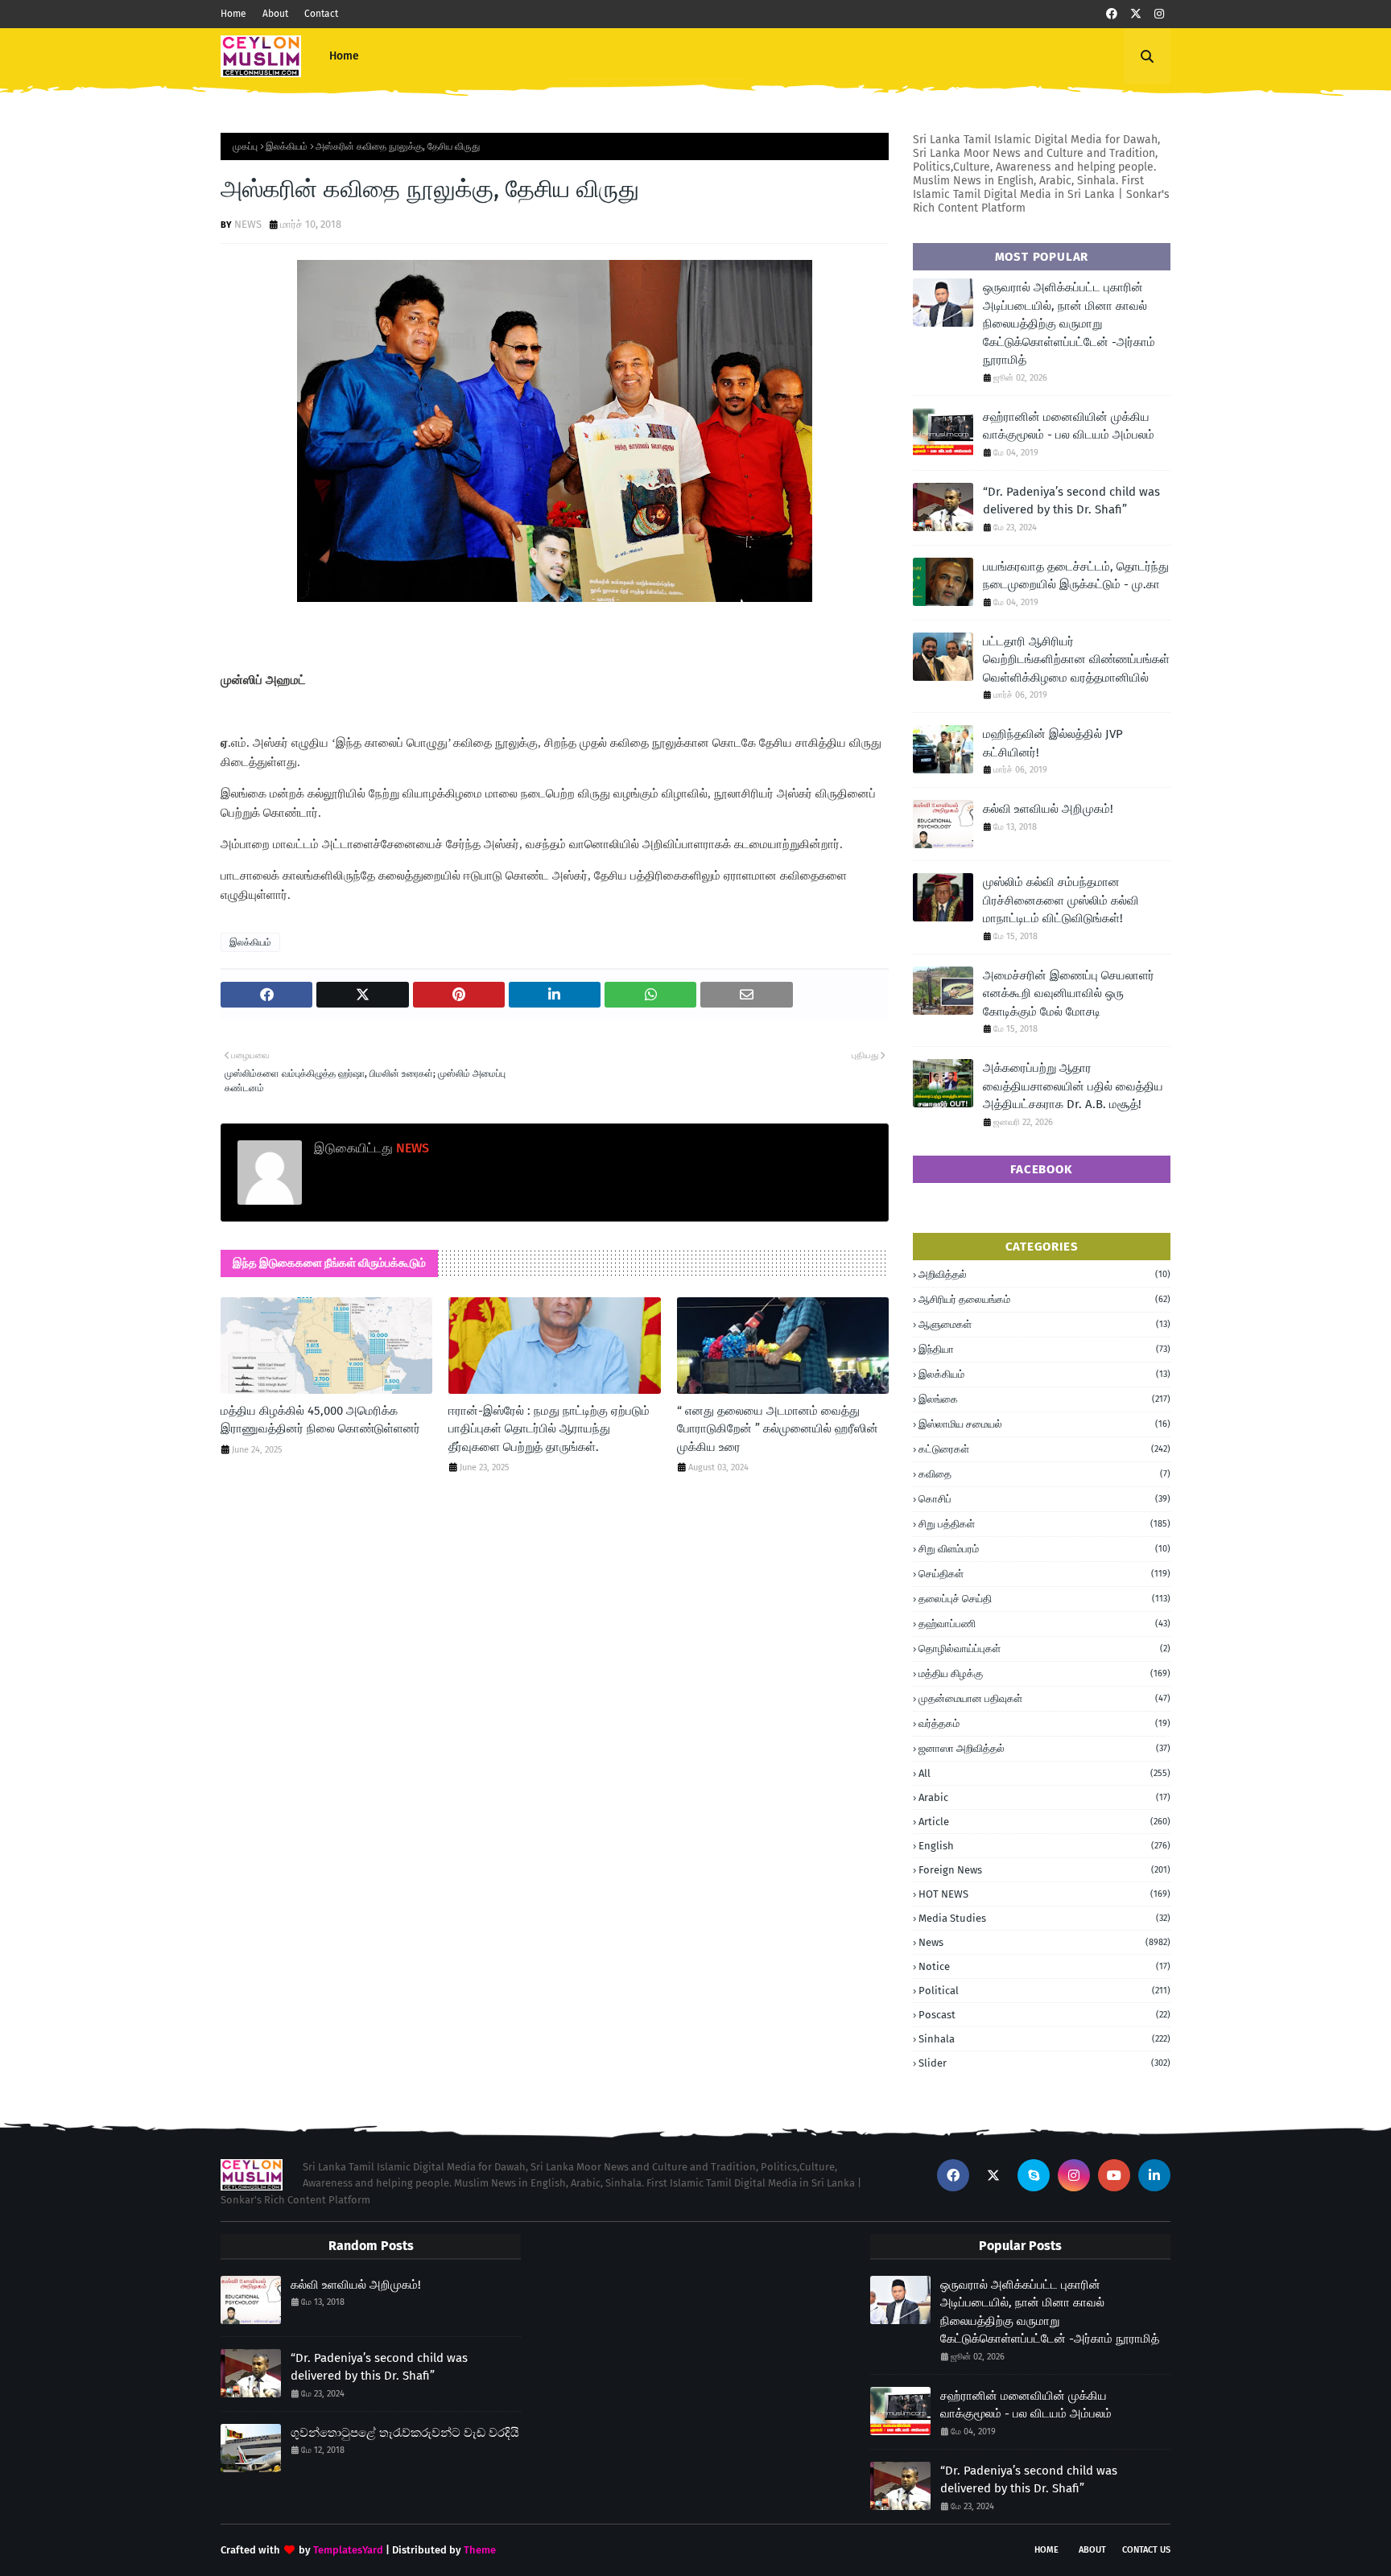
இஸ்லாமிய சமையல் (1044, 1424)
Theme (480, 2550)
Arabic (1044, 1797)
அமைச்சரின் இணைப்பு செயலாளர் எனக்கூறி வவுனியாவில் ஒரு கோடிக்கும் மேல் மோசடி (1069, 993)
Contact (321, 14)
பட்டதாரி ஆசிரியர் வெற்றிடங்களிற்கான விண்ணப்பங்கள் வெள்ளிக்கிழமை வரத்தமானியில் (1076, 659)
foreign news (1044, 1870)
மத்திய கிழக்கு (1044, 1673)
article (1044, 1822)
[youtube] (1114, 2175)
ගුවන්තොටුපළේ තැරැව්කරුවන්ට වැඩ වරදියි (405, 2433)
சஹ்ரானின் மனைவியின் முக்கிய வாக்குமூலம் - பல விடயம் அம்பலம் (1069, 426)
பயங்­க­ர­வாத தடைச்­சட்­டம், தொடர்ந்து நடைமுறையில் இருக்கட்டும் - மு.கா (1076, 576)
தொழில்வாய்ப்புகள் (1044, 1649)
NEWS (248, 224)
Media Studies (1044, 1918)
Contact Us (1146, 2550)
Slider (1044, 2063)
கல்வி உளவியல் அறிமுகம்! (1048, 809)
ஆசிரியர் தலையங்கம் (1044, 1299)
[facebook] (1112, 14)
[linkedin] (1154, 2175)
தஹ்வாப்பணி (1044, 1624)
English (1044, 1846)
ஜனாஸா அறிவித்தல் (1044, 1748)
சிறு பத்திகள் (1044, 1524)
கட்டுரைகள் (1044, 1449)
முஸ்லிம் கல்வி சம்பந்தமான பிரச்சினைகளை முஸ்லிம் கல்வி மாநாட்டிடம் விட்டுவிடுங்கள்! (1061, 900)
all (1044, 1773)
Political (1044, 1991)
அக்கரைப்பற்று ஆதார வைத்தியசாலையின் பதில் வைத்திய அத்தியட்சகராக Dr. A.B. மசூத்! (1073, 1086)
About (275, 14)
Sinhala (1044, 2039)
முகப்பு (245, 146)
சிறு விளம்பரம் (1044, 1549)
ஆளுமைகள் (1044, 1324)
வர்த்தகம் (1044, 1723)
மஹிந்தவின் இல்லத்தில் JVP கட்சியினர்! (1053, 743)
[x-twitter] (1136, 14)
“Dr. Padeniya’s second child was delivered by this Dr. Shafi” (1071, 501)
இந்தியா (1044, 1349)
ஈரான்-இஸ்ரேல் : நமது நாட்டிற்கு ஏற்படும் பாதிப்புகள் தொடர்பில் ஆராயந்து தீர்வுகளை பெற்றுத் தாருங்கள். (549, 1429)
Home (233, 14)
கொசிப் (1044, 1499)
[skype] (1034, 2175)
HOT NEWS (1044, 1894)
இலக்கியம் (287, 146)
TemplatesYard (348, 2550)
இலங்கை (1044, 1399)
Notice (1044, 1966)
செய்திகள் (1044, 1574)
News (1044, 1942)
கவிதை (1044, 1474)
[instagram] (1159, 14)
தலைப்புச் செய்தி (1044, 1599)
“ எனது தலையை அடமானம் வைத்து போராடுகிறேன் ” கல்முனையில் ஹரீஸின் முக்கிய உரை (778, 1429)
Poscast (1044, 2015)
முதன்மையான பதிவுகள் (1044, 1698)
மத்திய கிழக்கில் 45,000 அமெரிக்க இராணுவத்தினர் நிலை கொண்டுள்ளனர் (320, 1420)
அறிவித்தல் (1044, 1274)
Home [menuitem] (344, 56)
